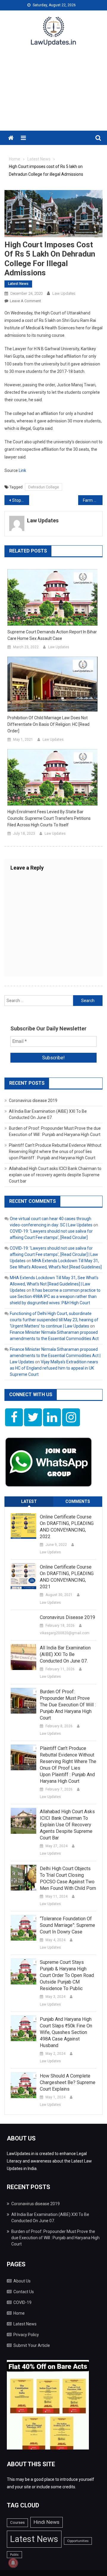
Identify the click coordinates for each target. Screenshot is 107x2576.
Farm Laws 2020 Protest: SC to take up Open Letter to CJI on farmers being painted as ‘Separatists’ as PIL (93, 500)
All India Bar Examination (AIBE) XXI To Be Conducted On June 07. (65, 1654)
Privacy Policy (26, 2335)
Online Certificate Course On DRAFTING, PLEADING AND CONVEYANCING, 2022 (67, 1527)
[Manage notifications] (13, 2563)
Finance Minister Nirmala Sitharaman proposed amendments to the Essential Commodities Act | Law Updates (55, 1356)
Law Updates (64, 293)
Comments (78, 1501)
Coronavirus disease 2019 (33, 1101)
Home (19, 2313)
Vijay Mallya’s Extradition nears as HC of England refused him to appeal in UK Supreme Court (54, 1368)
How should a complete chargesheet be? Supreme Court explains (68, 2082)
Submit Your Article (32, 2345)
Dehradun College (44, 487)
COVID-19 (22, 2302)
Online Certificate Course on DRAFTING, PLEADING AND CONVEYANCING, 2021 (67, 1577)
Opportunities (78, 2541)
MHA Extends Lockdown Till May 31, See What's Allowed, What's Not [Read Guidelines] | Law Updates (54, 1284)
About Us (22, 2281)
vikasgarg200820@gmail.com (65, 1633)
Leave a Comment (25, 301)
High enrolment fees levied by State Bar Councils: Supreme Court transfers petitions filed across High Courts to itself (49, 818)
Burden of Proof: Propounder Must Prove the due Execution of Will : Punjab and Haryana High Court (68, 1705)
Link (22, 470)
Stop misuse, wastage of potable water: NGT (21, 500)
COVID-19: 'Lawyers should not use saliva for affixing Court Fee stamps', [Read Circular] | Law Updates (54, 1254)
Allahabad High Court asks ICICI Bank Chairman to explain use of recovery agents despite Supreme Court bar (55, 1175)
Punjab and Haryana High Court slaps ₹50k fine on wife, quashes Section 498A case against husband (66, 2032)
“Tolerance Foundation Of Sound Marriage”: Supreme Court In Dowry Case (67, 1925)
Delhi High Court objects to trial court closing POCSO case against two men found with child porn (68, 1878)
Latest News (18, 284)
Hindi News (47, 2522)
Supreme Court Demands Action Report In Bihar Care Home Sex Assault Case (52, 635)
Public (14, 2555)
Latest (29, 1501)
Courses (17, 2522)
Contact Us (24, 2292)
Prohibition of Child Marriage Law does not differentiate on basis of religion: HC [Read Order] (48, 724)
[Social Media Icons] (14, 1417)
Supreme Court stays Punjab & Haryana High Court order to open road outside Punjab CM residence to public (67, 1975)
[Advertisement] (53, 92)
